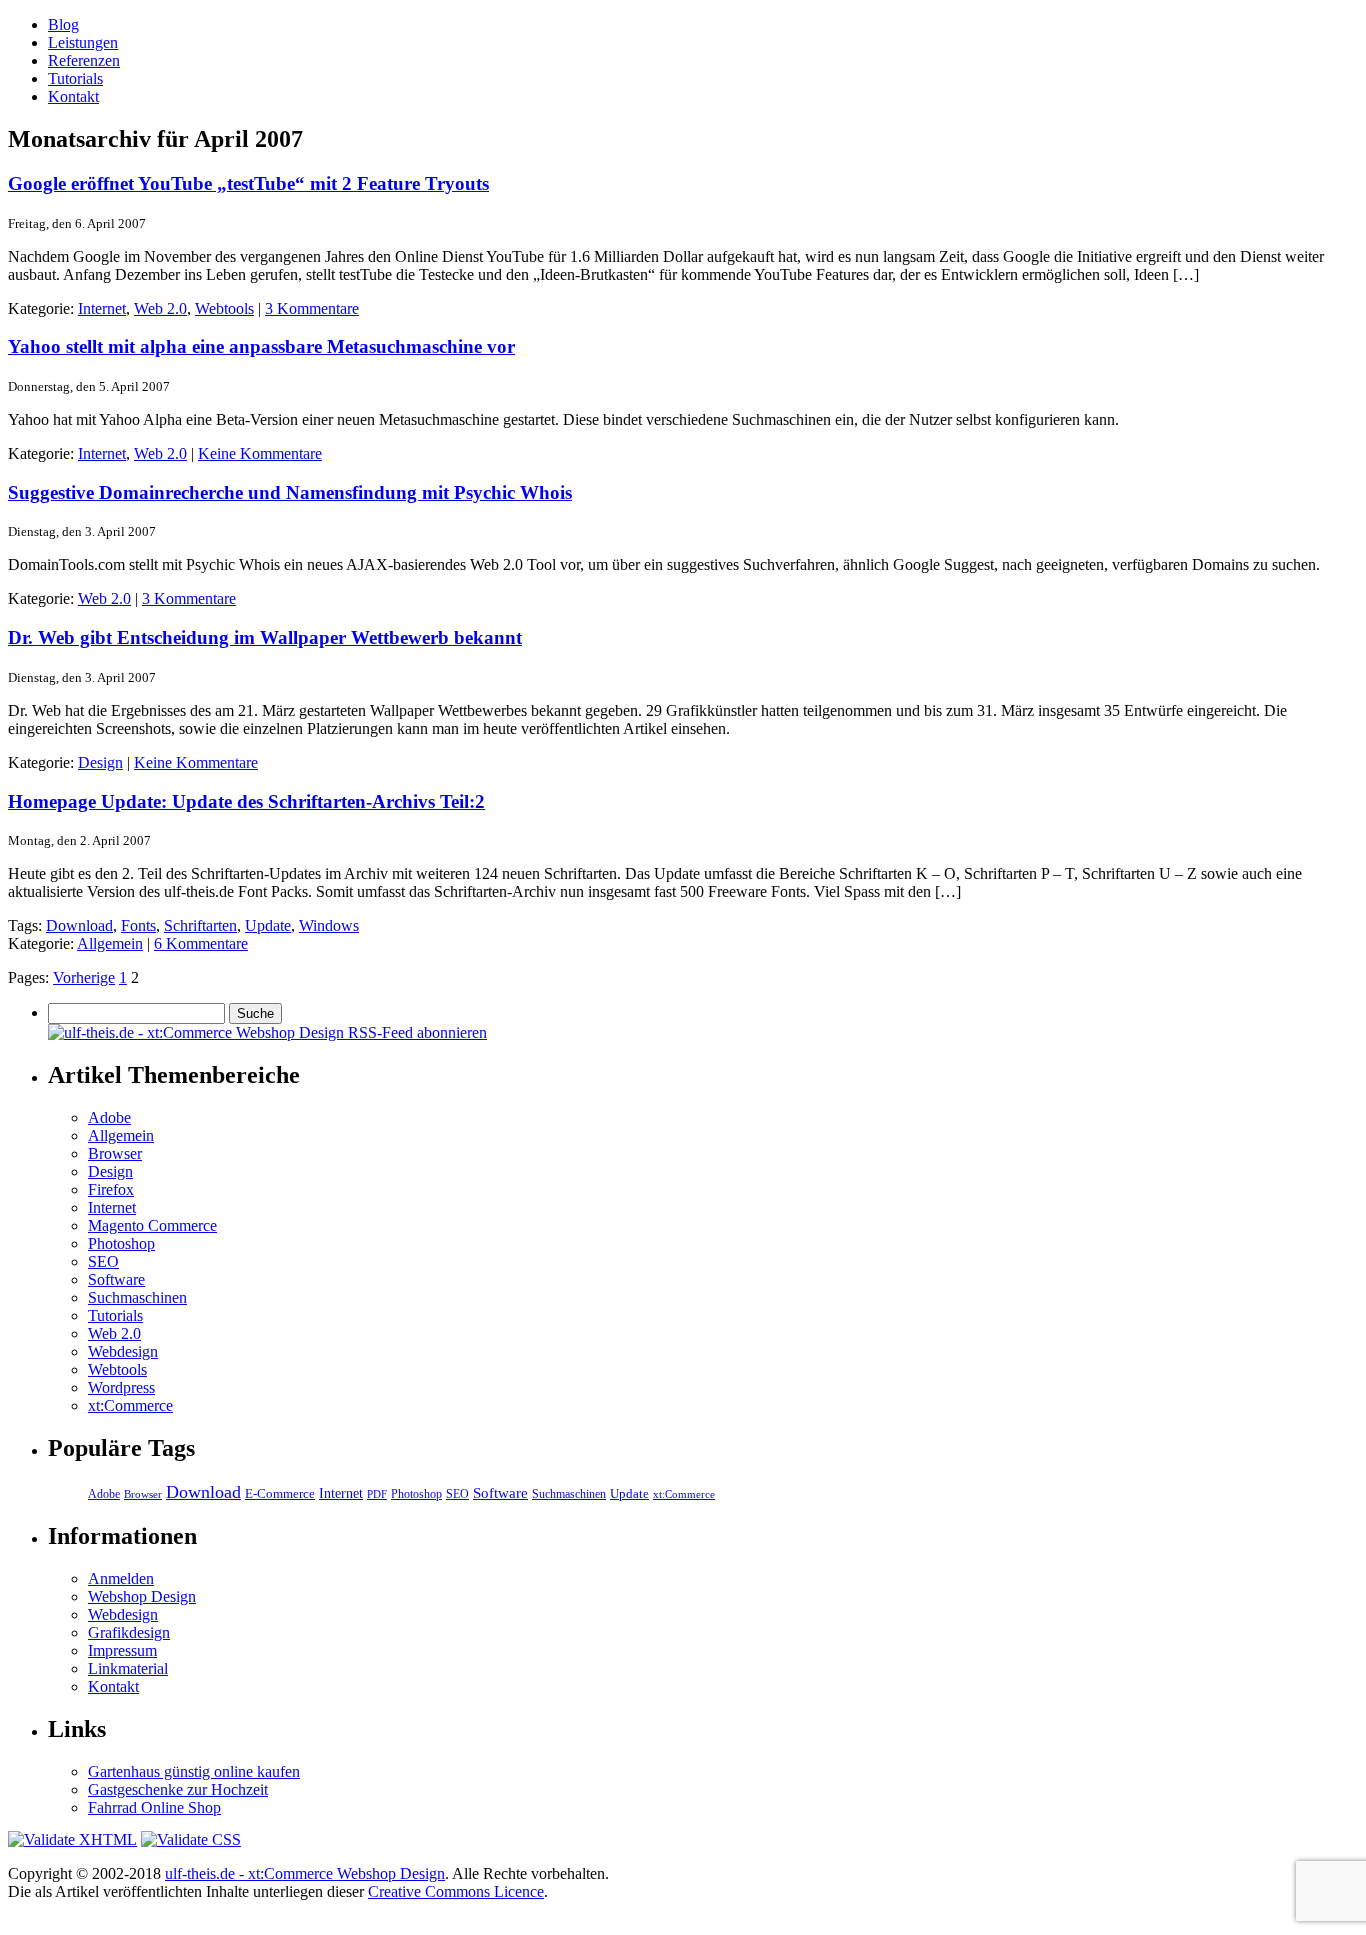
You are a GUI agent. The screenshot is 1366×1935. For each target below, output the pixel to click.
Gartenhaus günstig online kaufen (194, 1771)
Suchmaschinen (137, 1297)
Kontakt (73, 96)
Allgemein (110, 943)
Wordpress (121, 1387)
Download (79, 925)
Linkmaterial (128, 1668)
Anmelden (121, 1578)
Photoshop (121, 1243)
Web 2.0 (160, 308)
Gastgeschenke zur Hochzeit (178, 1789)
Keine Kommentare (260, 453)
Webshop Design (142, 1596)
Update (268, 925)
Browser (115, 1153)
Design (100, 762)
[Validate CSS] (191, 1839)
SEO (103, 1261)
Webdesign (123, 1351)
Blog (63, 24)
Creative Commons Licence (456, 1891)
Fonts (138, 925)
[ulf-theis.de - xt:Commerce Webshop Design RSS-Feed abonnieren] (267, 1032)
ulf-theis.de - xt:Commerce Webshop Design (305, 1873)
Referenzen (84, 60)
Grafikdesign (129, 1632)
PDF (377, 1494)
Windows (329, 925)
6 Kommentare (201, 943)
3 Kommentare (312, 308)
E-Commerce (280, 1493)
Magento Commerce (152, 1225)
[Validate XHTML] (72, 1839)
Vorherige (84, 977)
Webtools (224, 308)
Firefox (111, 1189)
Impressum (122, 1650)
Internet (102, 308)
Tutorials (75, 78)
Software (116, 1279)
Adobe (109, 1117)
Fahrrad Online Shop (154, 1807)
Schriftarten (200, 925)
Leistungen (83, 42)
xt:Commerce (130, 1405)
